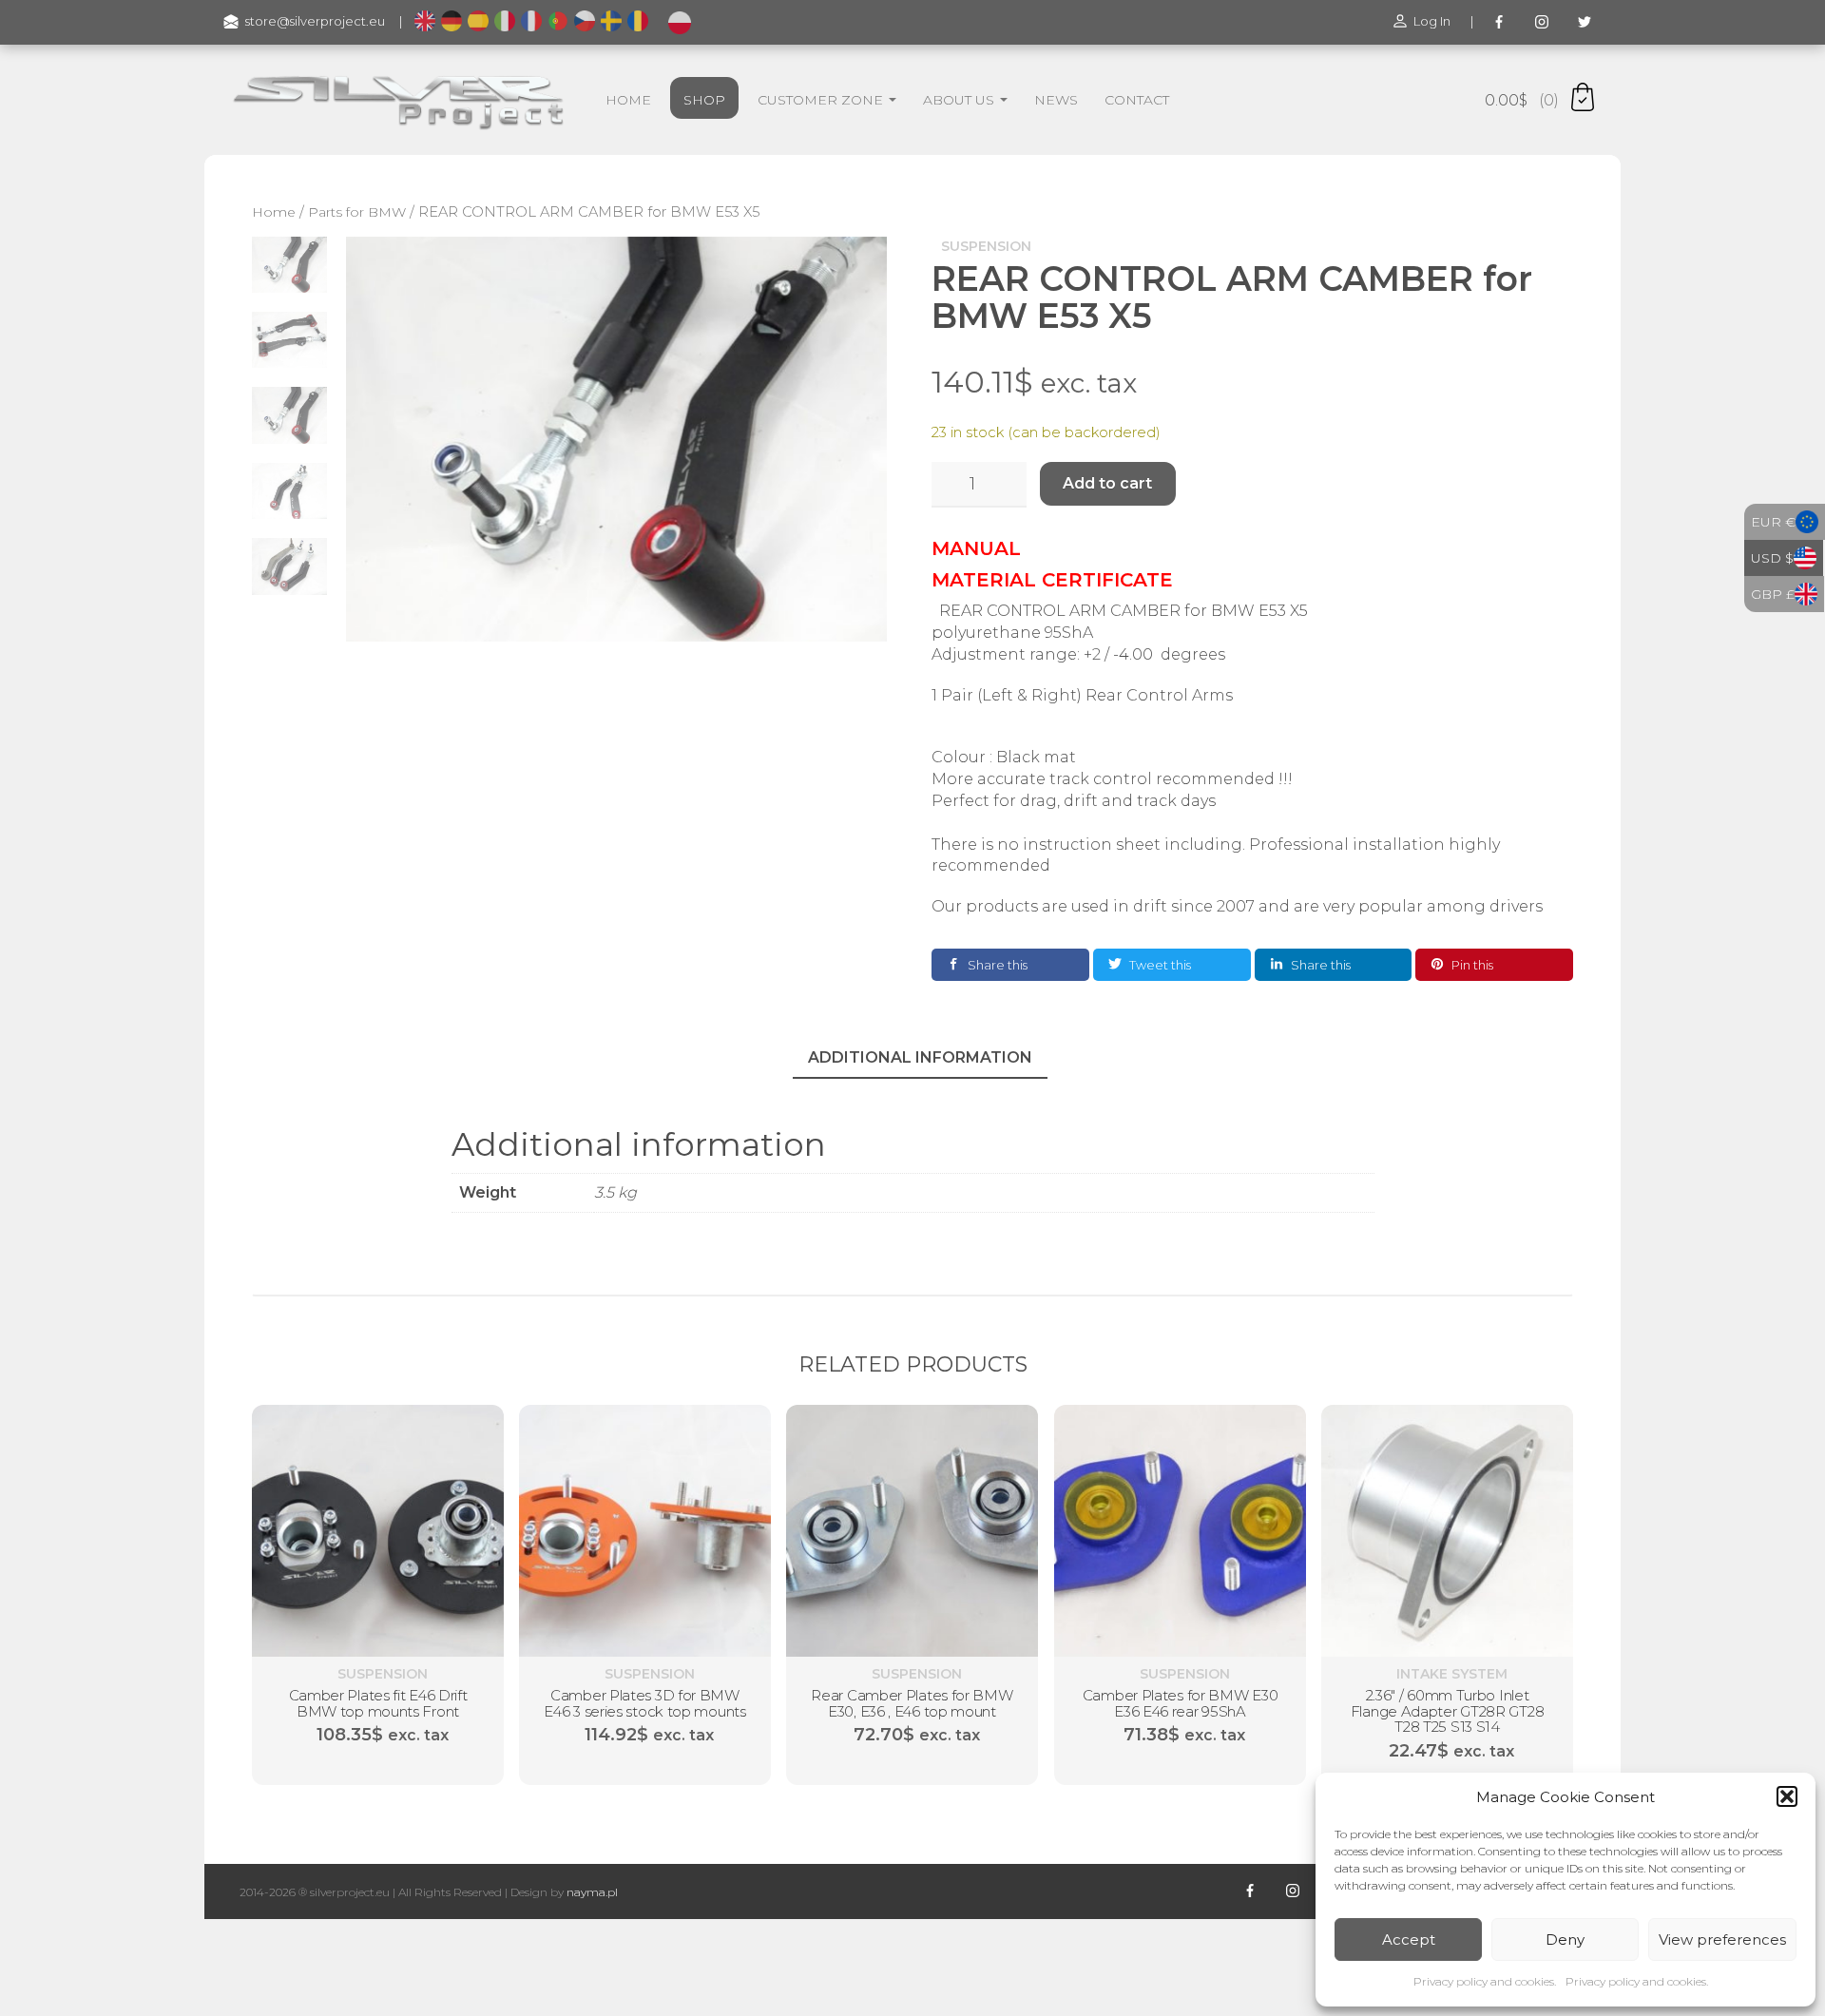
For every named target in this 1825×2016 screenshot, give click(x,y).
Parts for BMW (357, 212)
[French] (531, 22)
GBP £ (1773, 594)
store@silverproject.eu (315, 21)
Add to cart (1107, 483)
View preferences (1722, 1939)
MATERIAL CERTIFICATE (1052, 580)
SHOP (704, 100)
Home (274, 212)
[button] (1787, 1796)
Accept (1409, 1939)
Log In (1432, 21)
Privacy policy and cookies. (1485, 1981)
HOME (628, 100)
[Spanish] (478, 22)
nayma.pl (592, 1892)
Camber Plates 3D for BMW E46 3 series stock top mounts (645, 1704)
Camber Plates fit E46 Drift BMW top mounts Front (378, 1704)
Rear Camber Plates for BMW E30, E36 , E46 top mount (912, 1704)
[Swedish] (611, 22)
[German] (451, 22)
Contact (1137, 100)
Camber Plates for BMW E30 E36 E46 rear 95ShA (1180, 1704)
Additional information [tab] (920, 1057)
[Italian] (505, 22)
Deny (1565, 1939)
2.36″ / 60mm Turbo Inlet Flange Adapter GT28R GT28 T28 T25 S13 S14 (1448, 1712)
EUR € (1773, 522)
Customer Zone (822, 100)
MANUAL (976, 548)
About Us (961, 100)
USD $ (1772, 558)
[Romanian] (638, 22)
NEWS (1056, 100)
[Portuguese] (558, 22)
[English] (425, 22)
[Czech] (585, 22)
